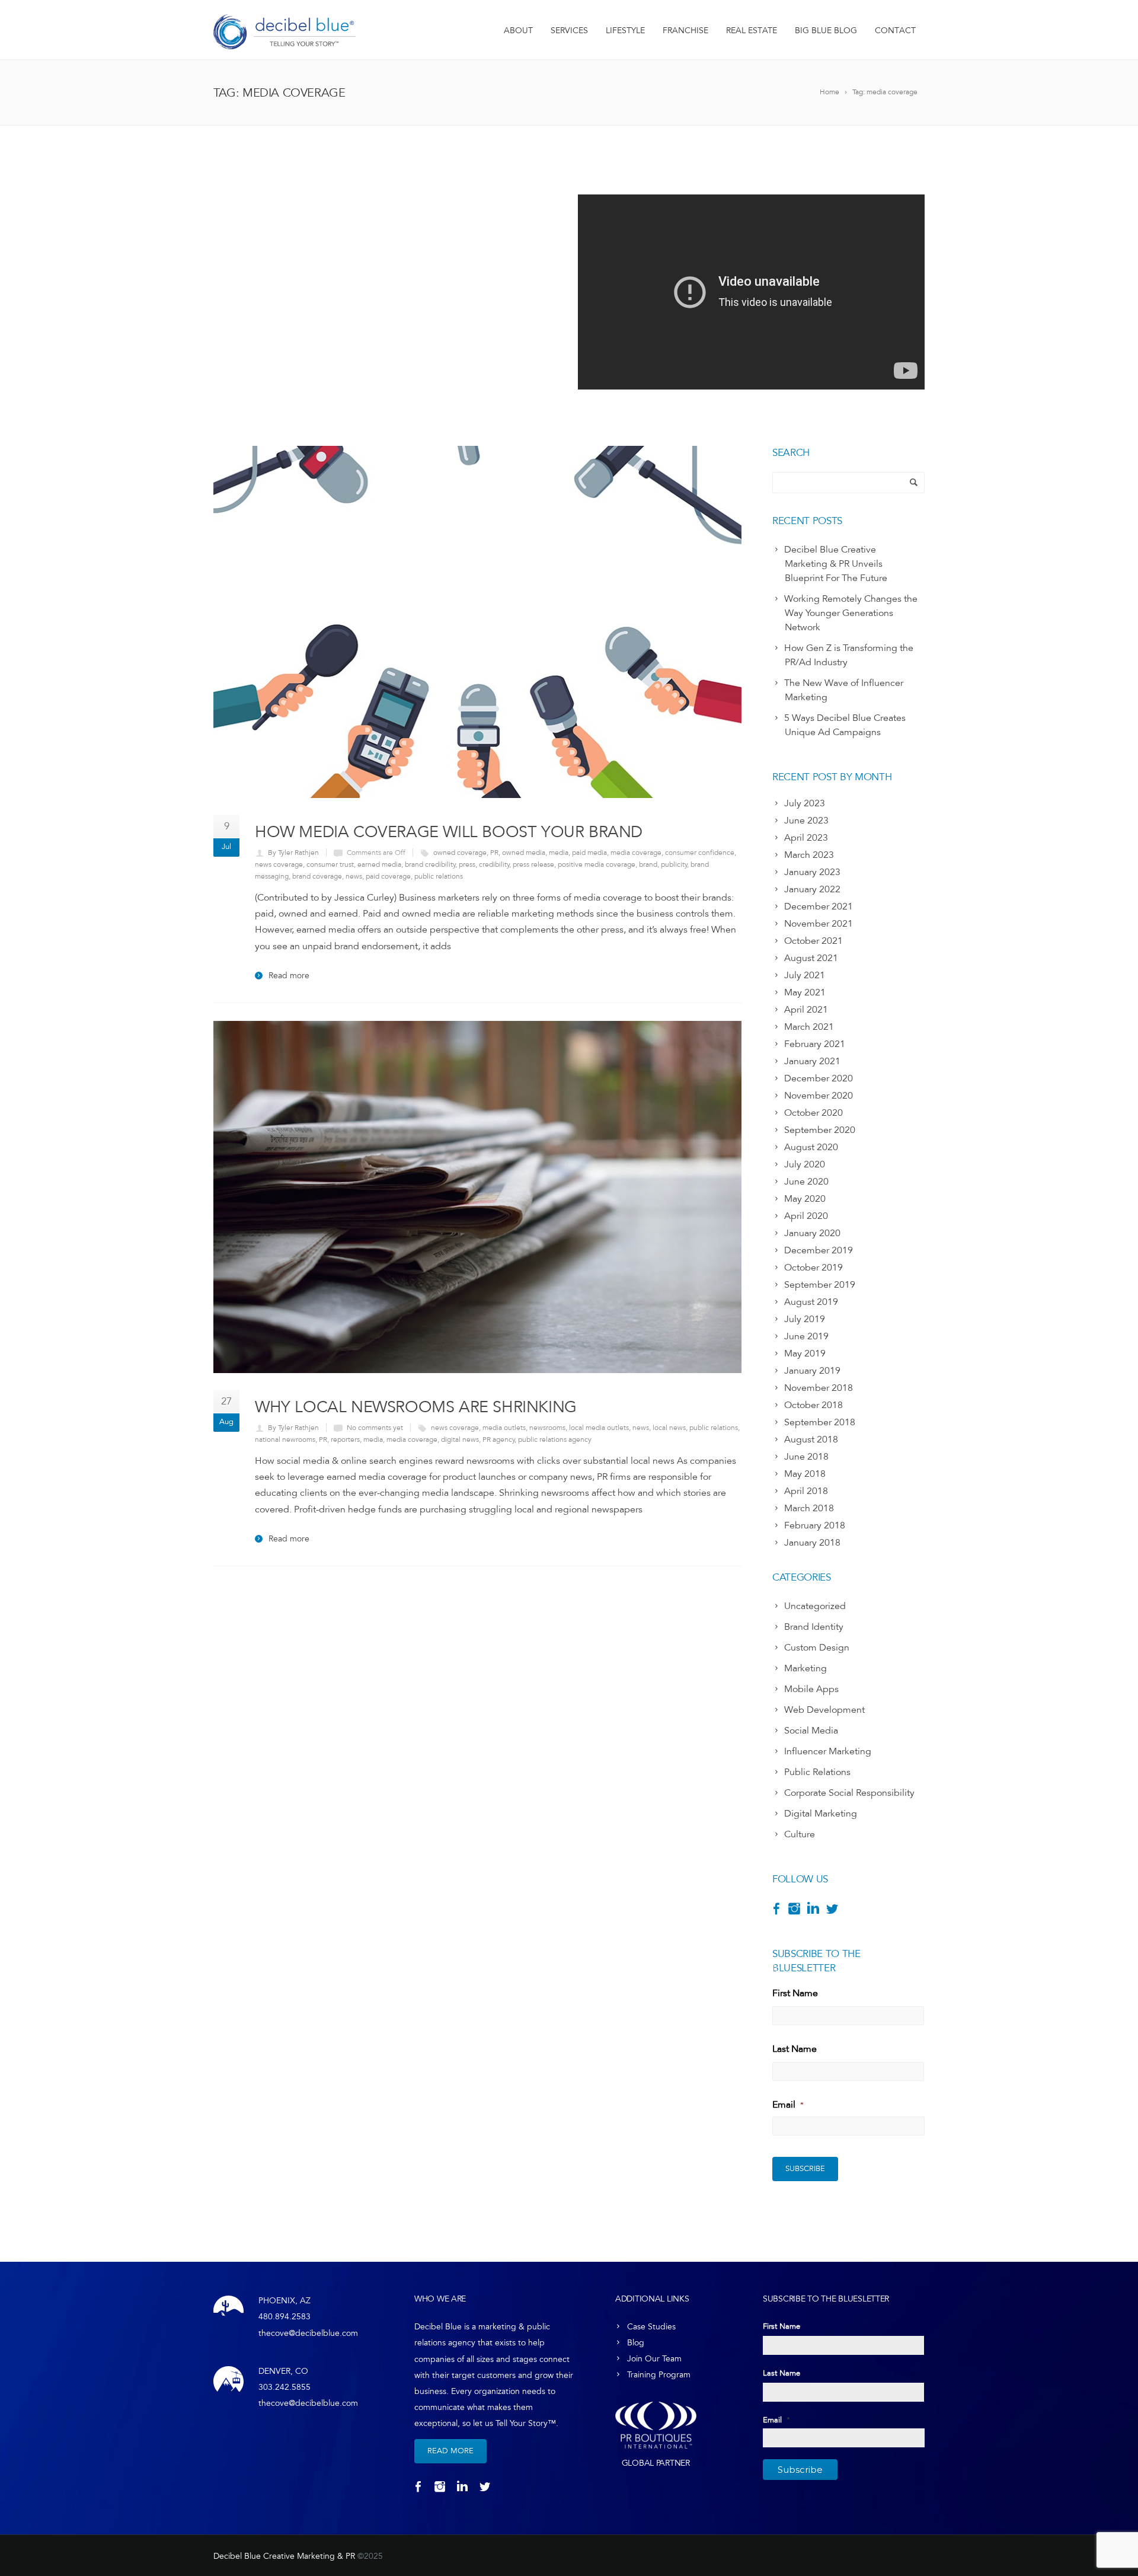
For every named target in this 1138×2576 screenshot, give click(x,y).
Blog (636, 2343)
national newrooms (285, 1439)
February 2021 (815, 1044)
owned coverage (460, 853)
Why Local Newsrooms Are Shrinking (416, 1407)
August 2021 (811, 958)
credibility (494, 864)
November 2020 (819, 1096)
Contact (895, 31)
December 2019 (819, 1250)
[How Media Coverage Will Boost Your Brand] (477, 622)
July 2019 (805, 1319)
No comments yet (375, 1428)
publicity (674, 864)
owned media (524, 853)
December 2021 (819, 906)
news (354, 876)
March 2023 (809, 855)
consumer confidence (700, 853)
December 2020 (819, 1078)
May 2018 (805, 1474)
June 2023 (806, 821)
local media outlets (599, 1428)
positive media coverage (597, 864)
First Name (795, 1993)
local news (669, 1428)
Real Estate (752, 31)
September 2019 (820, 1285)
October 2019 (813, 1268)
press (467, 864)
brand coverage (317, 876)
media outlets (504, 1428)
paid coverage (388, 876)
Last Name (795, 2049)
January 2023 (812, 872)
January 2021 (812, 1061)
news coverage (279, 864)
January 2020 (812, 1233)
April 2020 (806, 1216)
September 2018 (820, 1422)
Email (788, 2105)
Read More (450, 2451)
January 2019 (812, 1371)
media (559, 853)
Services (569, 31)
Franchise (685, 31)
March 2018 (809, 1508)
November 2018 (819, 1388)
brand (648, 864)
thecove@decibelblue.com (308, 2333)
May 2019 (805, 1354)
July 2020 (805, 1164)
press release (533, 864)
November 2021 (819, 924)
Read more (289, 976)
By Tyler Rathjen (293, 853)
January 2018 (812, 1543)
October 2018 (813, 1405)
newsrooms (547, 1428)
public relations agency (555, 1439)
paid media (589, 853)
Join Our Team (654, 2359)
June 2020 (806, 1182)
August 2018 (811, 1439)
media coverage (636, 853)
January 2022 (812, 889)
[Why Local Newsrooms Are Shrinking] (477, 1197)
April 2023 (806, 838)
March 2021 (809, 1027)
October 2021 (813, 941)
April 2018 (806, 1491)
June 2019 (806, 1336)
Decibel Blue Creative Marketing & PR (284, 2556)
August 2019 (811, 1302)
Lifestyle (625, 31)
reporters (345, 1439)
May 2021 (805, 992)
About (518, 31)
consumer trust (330, 864)
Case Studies (651, 2327)
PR (494, 853)
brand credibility (430, 864)
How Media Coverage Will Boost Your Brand (449, 831)
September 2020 (820, 1130)
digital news (460, 1439)
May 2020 (805, 1199)
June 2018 (806, 1457)
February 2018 (815, 1525)
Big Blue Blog (826, 31)
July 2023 (805, 803)
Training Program (659, 2375)
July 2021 (805, 975)
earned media (379, 864)
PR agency (499, 1439)
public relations (439, 876)
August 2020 (811, 1147)
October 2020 (813, 1113)
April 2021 (806, 1010)
